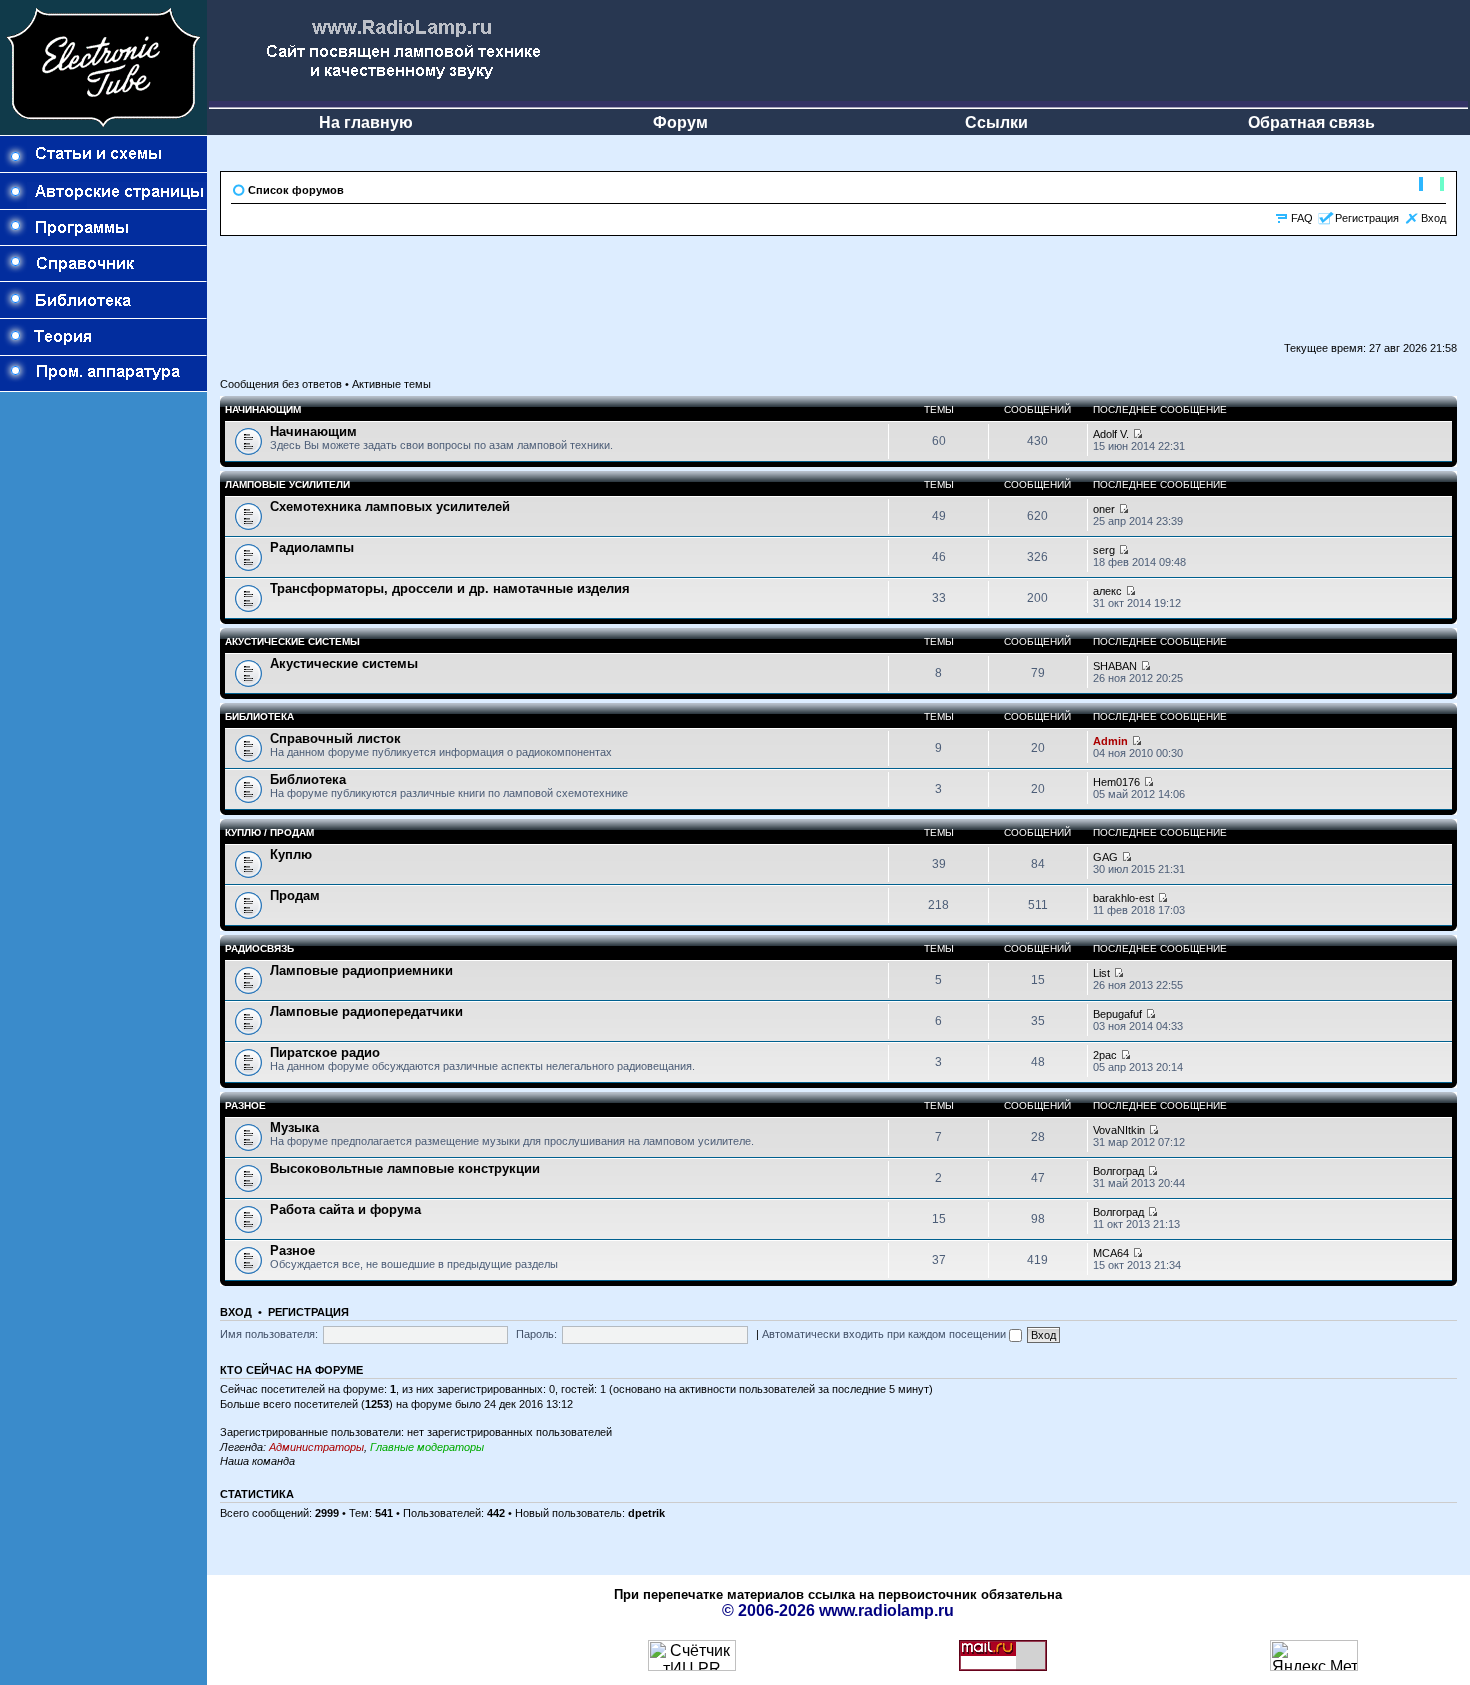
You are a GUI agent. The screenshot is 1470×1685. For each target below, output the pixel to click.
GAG (1105, 857)
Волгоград (1118, 1171)
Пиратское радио (325, 1052)
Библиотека (259, 716)
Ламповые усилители (287, 484)
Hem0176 (1116, 782)
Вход (1433, 218)
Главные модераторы (427, 1447)
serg (1104, 550)
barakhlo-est (1123, 898)
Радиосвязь (259, 948)
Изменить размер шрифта (1431, 186)
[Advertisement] (104, 736)
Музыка (294, 1127)
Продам (295, 895)
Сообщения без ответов (281, 384)
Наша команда (257, 1461)
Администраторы (316, 1447)
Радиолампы (312, 547)
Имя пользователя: (269, 1334)
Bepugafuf (1117, 1014)
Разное (245, 1105)
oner (1104, 509)
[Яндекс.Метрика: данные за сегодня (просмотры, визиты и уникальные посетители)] (1314, 1655)
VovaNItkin (1119, 1130)
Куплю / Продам (269, 832)
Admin (1110, 741)
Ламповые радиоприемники (361, 970)
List (1101, 973)
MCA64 (1111, 1253)
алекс (1107, 591)
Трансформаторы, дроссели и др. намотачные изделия (450, 588)
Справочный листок (335, 738)
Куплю (291, 854)
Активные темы (391, 384)
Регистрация (1367, 218)
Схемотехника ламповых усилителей (390, 506)
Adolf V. (1111, 434)
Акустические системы (292, 641)
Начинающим (263, 409)
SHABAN (1115, 666)
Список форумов (296, 190)
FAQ (1302, 218)
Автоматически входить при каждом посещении (885, 1334)
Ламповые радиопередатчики (366, 1011)
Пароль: (536, 1334)
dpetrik (646, 1513)
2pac (1105, 1055)
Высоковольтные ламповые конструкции (405, 1168)
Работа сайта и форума (345, 1209)
